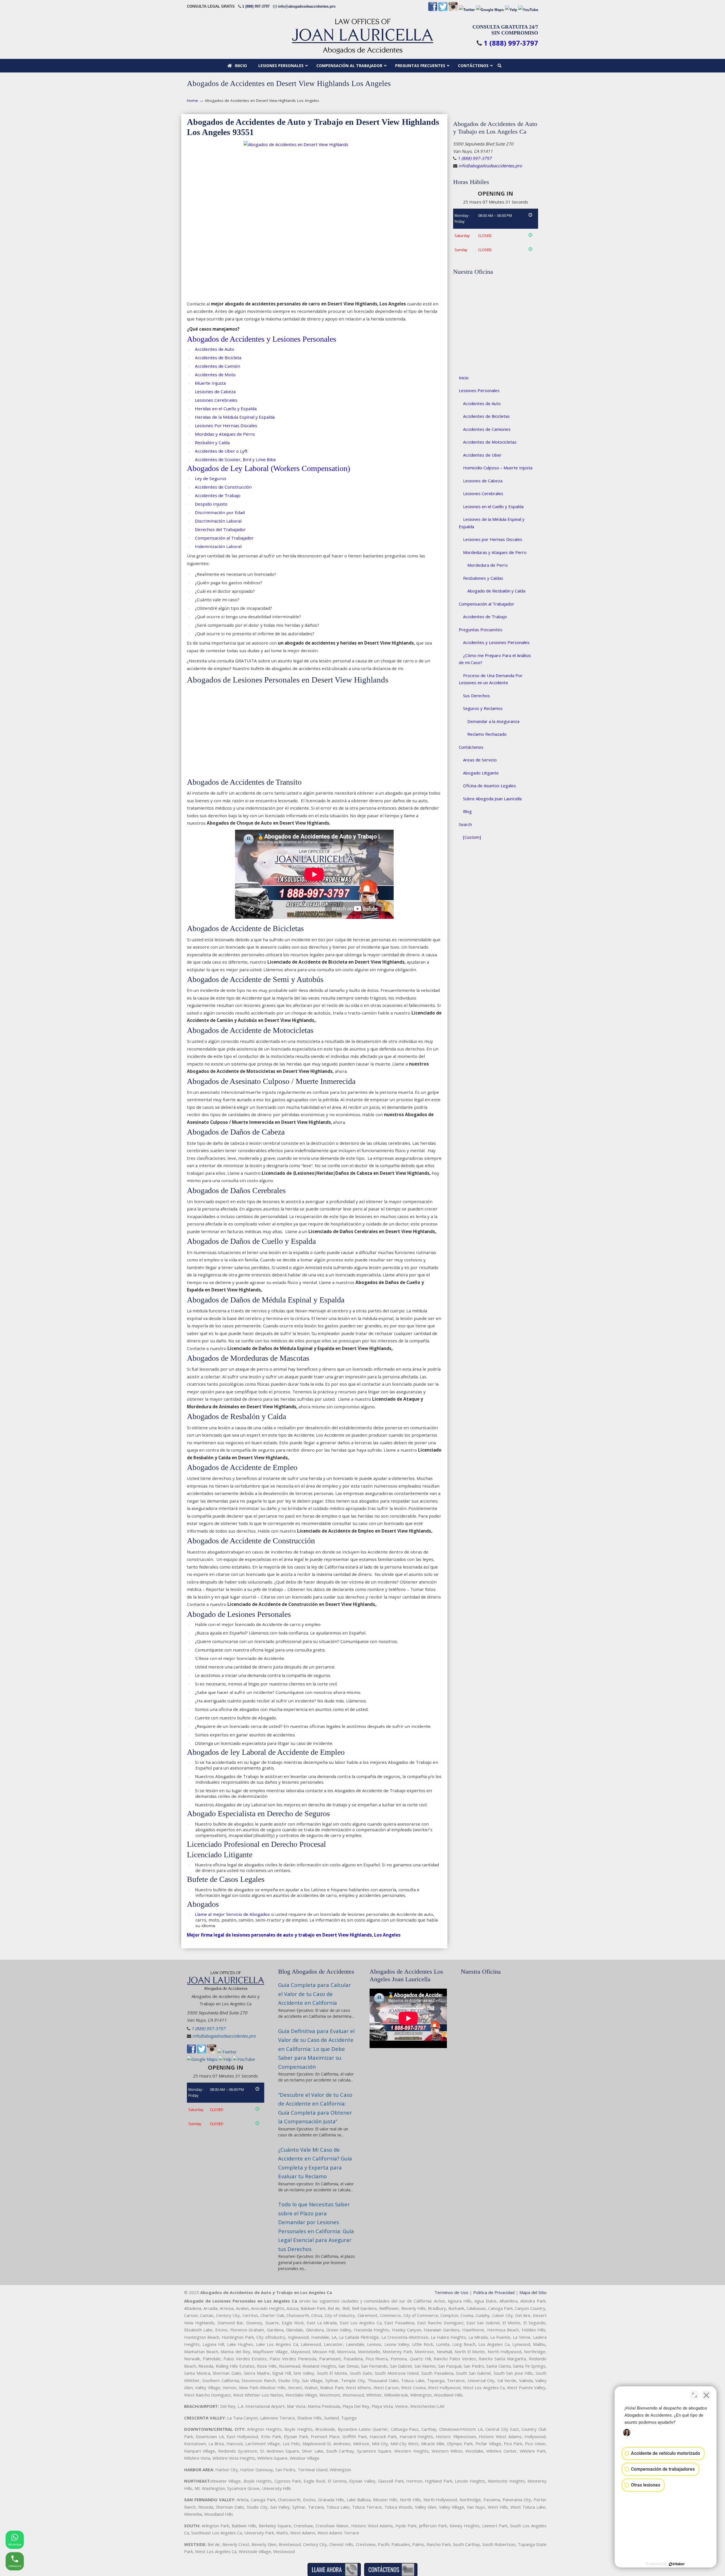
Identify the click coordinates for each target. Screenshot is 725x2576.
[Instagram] (453, 10)
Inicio (464, 378)
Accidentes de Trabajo (485, 617)
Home (192, 100)
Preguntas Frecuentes (481, 630)
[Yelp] (511, 10)
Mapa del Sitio (533, 2292)
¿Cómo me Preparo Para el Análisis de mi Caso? (495, 659)
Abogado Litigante (481, 773)
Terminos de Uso (451, 2292)
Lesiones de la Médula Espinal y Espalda (492, 523)
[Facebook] (433, 10)
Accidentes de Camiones (487, 429)
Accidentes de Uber (482, 455)
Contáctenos (471, 747)
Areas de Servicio (480, 760)
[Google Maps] (490, 10)
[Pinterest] (467, 10)
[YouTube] (528, 10)
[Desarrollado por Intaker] (677, 2564)
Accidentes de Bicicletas (486, 416)
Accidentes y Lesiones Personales (496, 642)
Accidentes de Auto (482, 403)
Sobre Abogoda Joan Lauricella (492, 799)
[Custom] (472, 837)
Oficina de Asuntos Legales (490, 786)
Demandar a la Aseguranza (493, 721)
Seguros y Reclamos (483, 708)
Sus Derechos (476, 696)
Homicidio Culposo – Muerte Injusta (498, 468)
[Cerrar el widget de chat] (706, 2395)
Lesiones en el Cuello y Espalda (493, 506)
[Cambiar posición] (694, 2395)
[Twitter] (443, 10)
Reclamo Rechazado (487, 734)
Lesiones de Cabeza (483, 481)
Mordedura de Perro (488, 565)
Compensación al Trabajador (487, 604)
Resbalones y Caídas (483, 578)
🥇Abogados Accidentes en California (362, 36)
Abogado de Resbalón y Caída (496, 591)
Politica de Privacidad (494, 2292)
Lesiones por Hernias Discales (493, 539)
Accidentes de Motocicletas (490, 442)
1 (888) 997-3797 (256, 6)
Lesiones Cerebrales (483, 493)
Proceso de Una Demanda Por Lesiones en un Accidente (491, 679)
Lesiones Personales (479, 390)
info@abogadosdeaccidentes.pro (307, 6)
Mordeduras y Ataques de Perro (495, 552)
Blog (467, 811)
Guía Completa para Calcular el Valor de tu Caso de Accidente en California (314, 1994)
